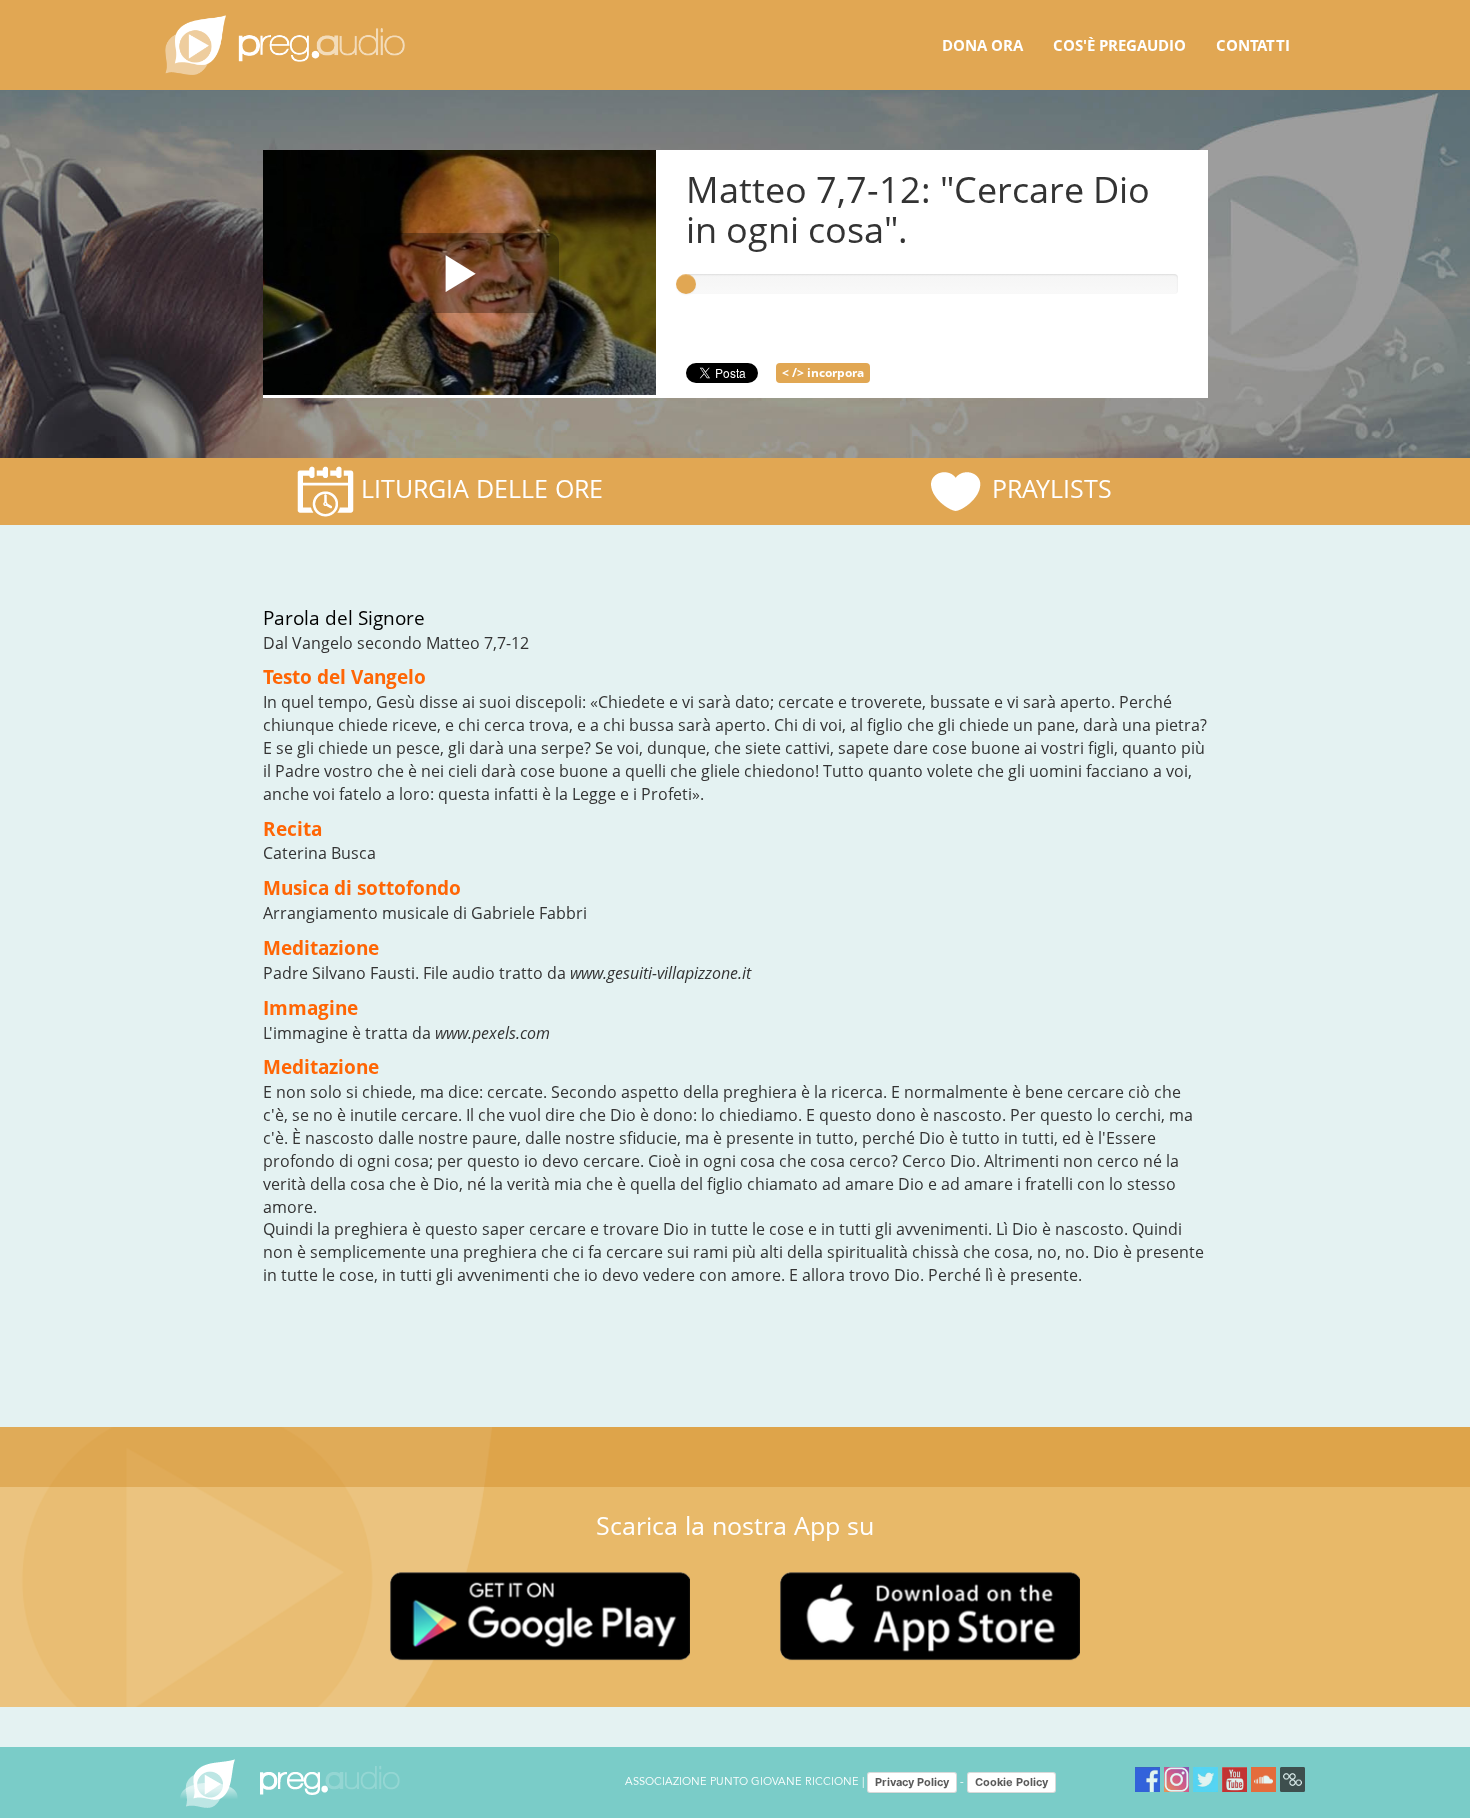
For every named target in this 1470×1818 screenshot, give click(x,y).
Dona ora (982, 45)
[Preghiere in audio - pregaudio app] (285, 45)
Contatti (1253, 45)
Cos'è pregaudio (1119, 45)
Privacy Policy (912, 1782)
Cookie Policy (1011, 1782)
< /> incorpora (823, 372)
